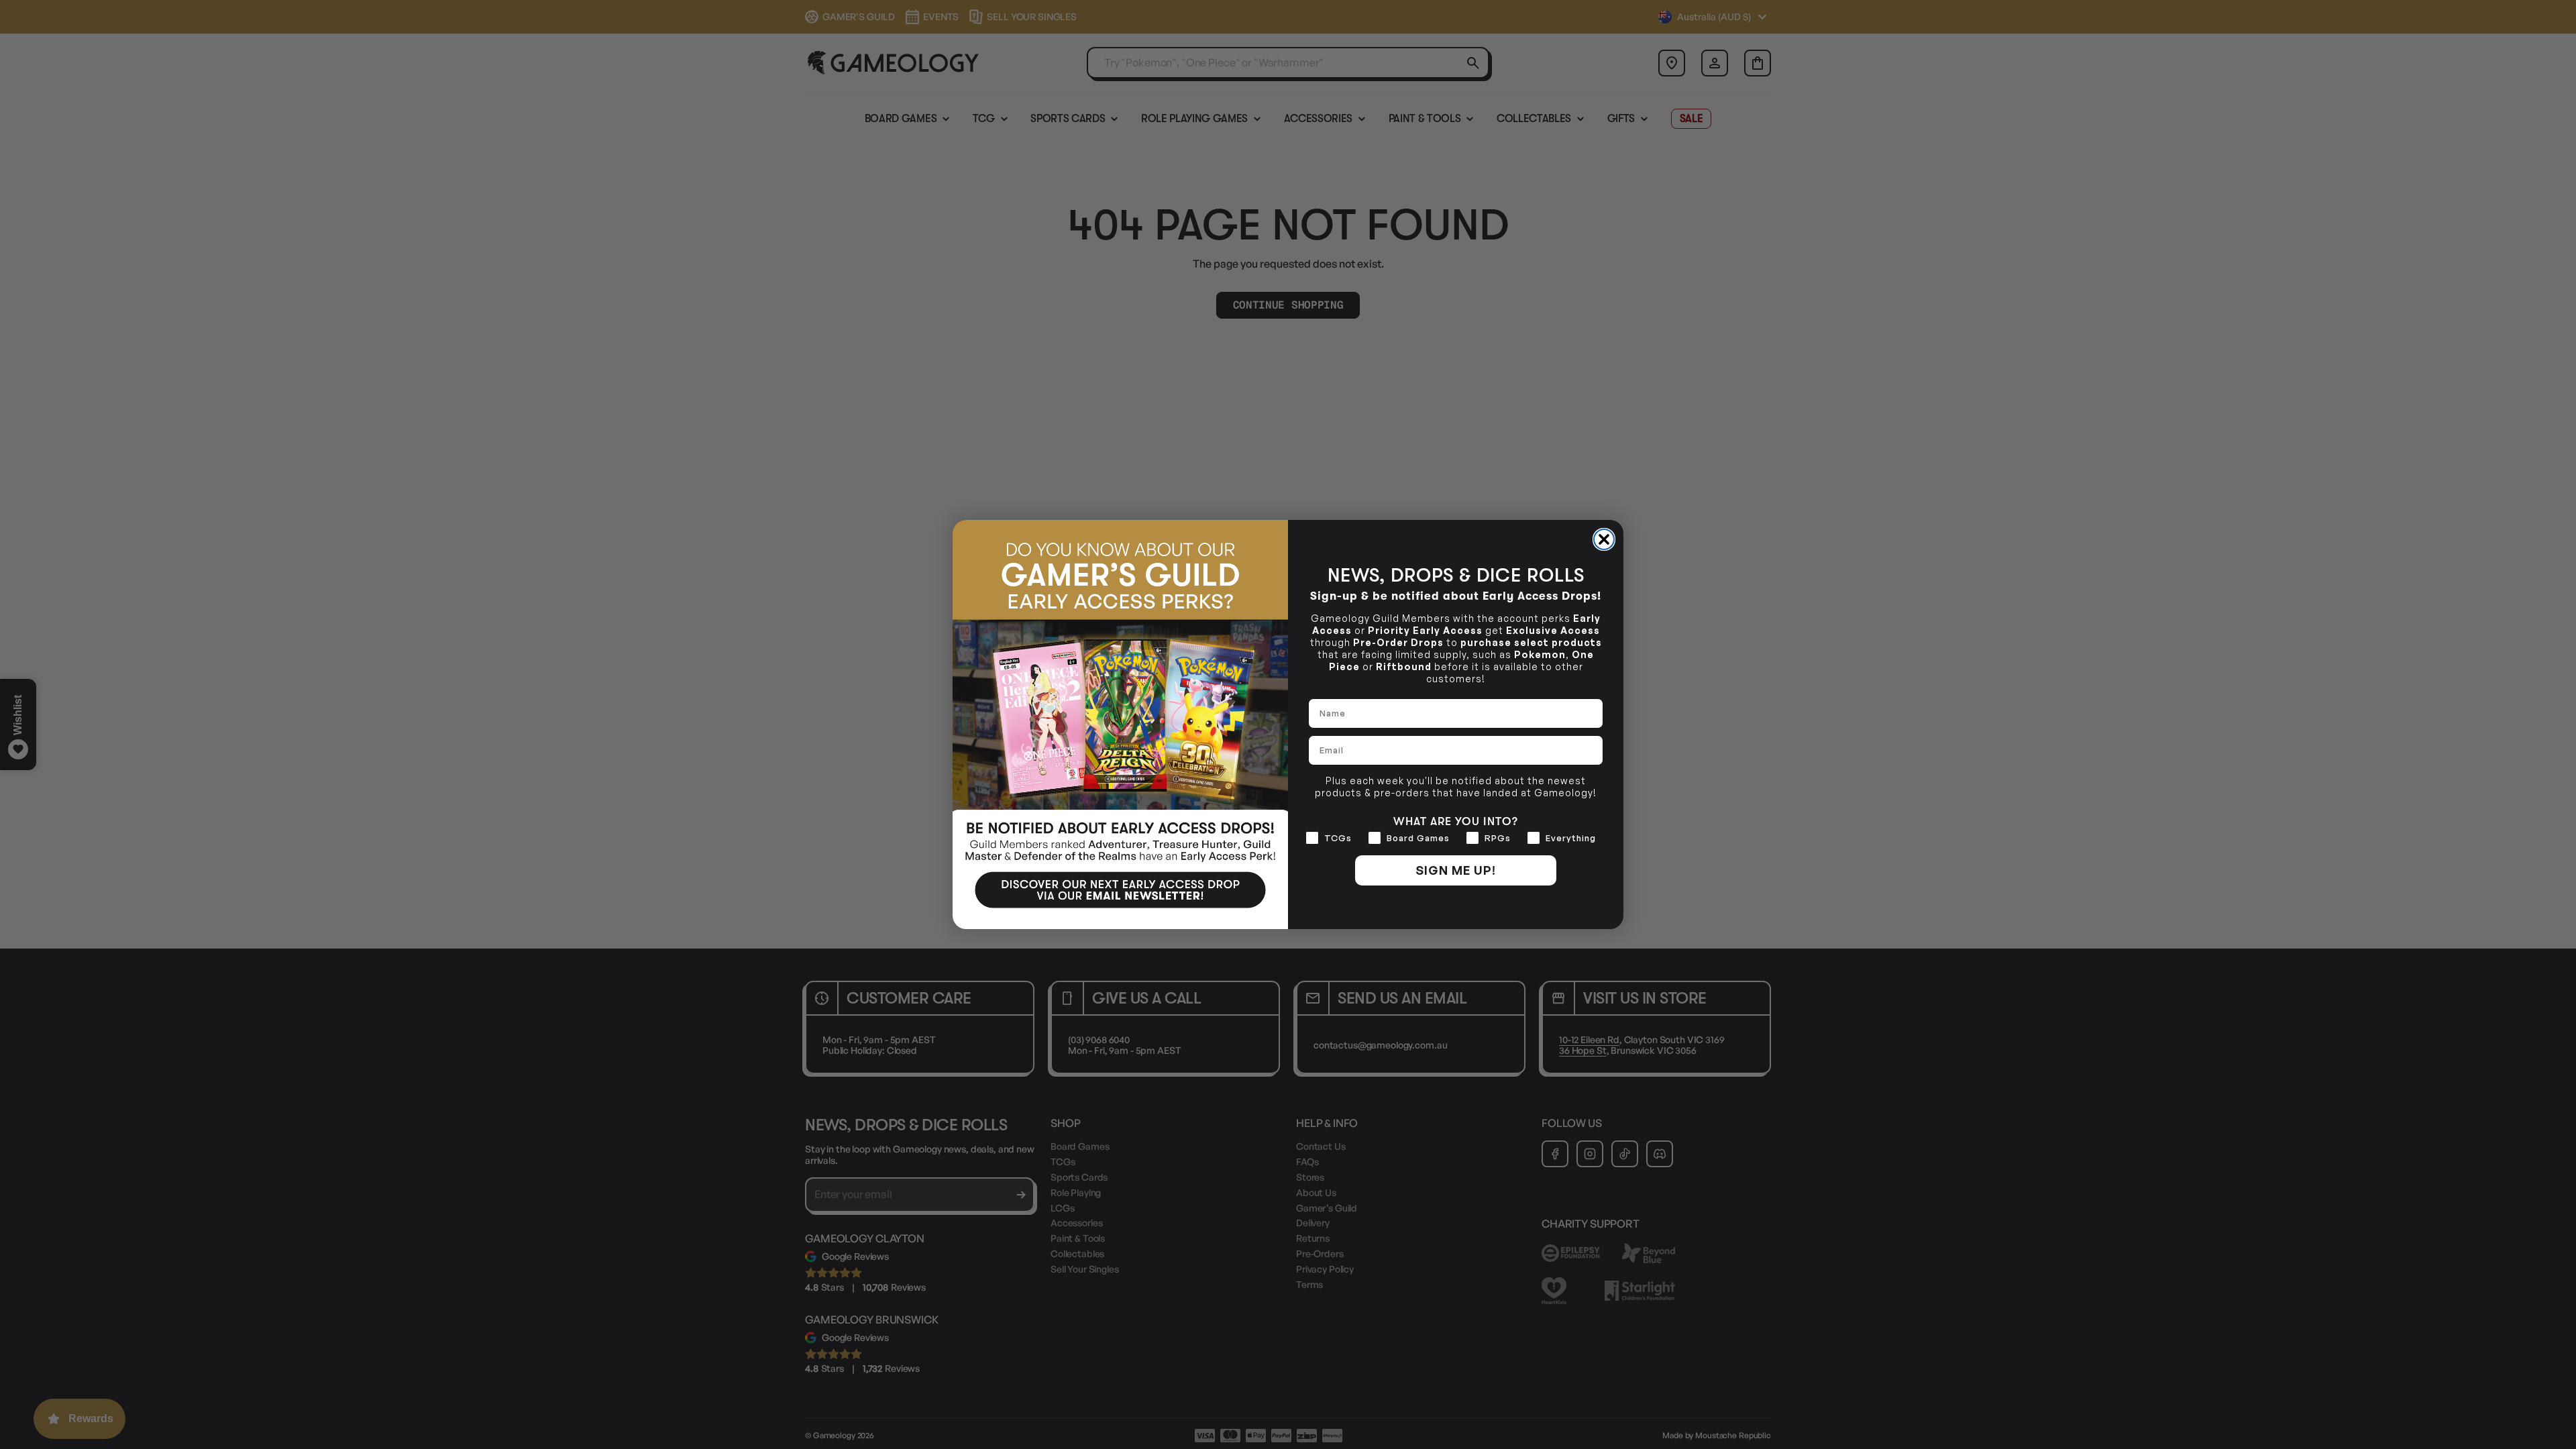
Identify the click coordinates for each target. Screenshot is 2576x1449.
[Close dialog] (1604, 539)
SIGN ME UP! (1456, 870)
